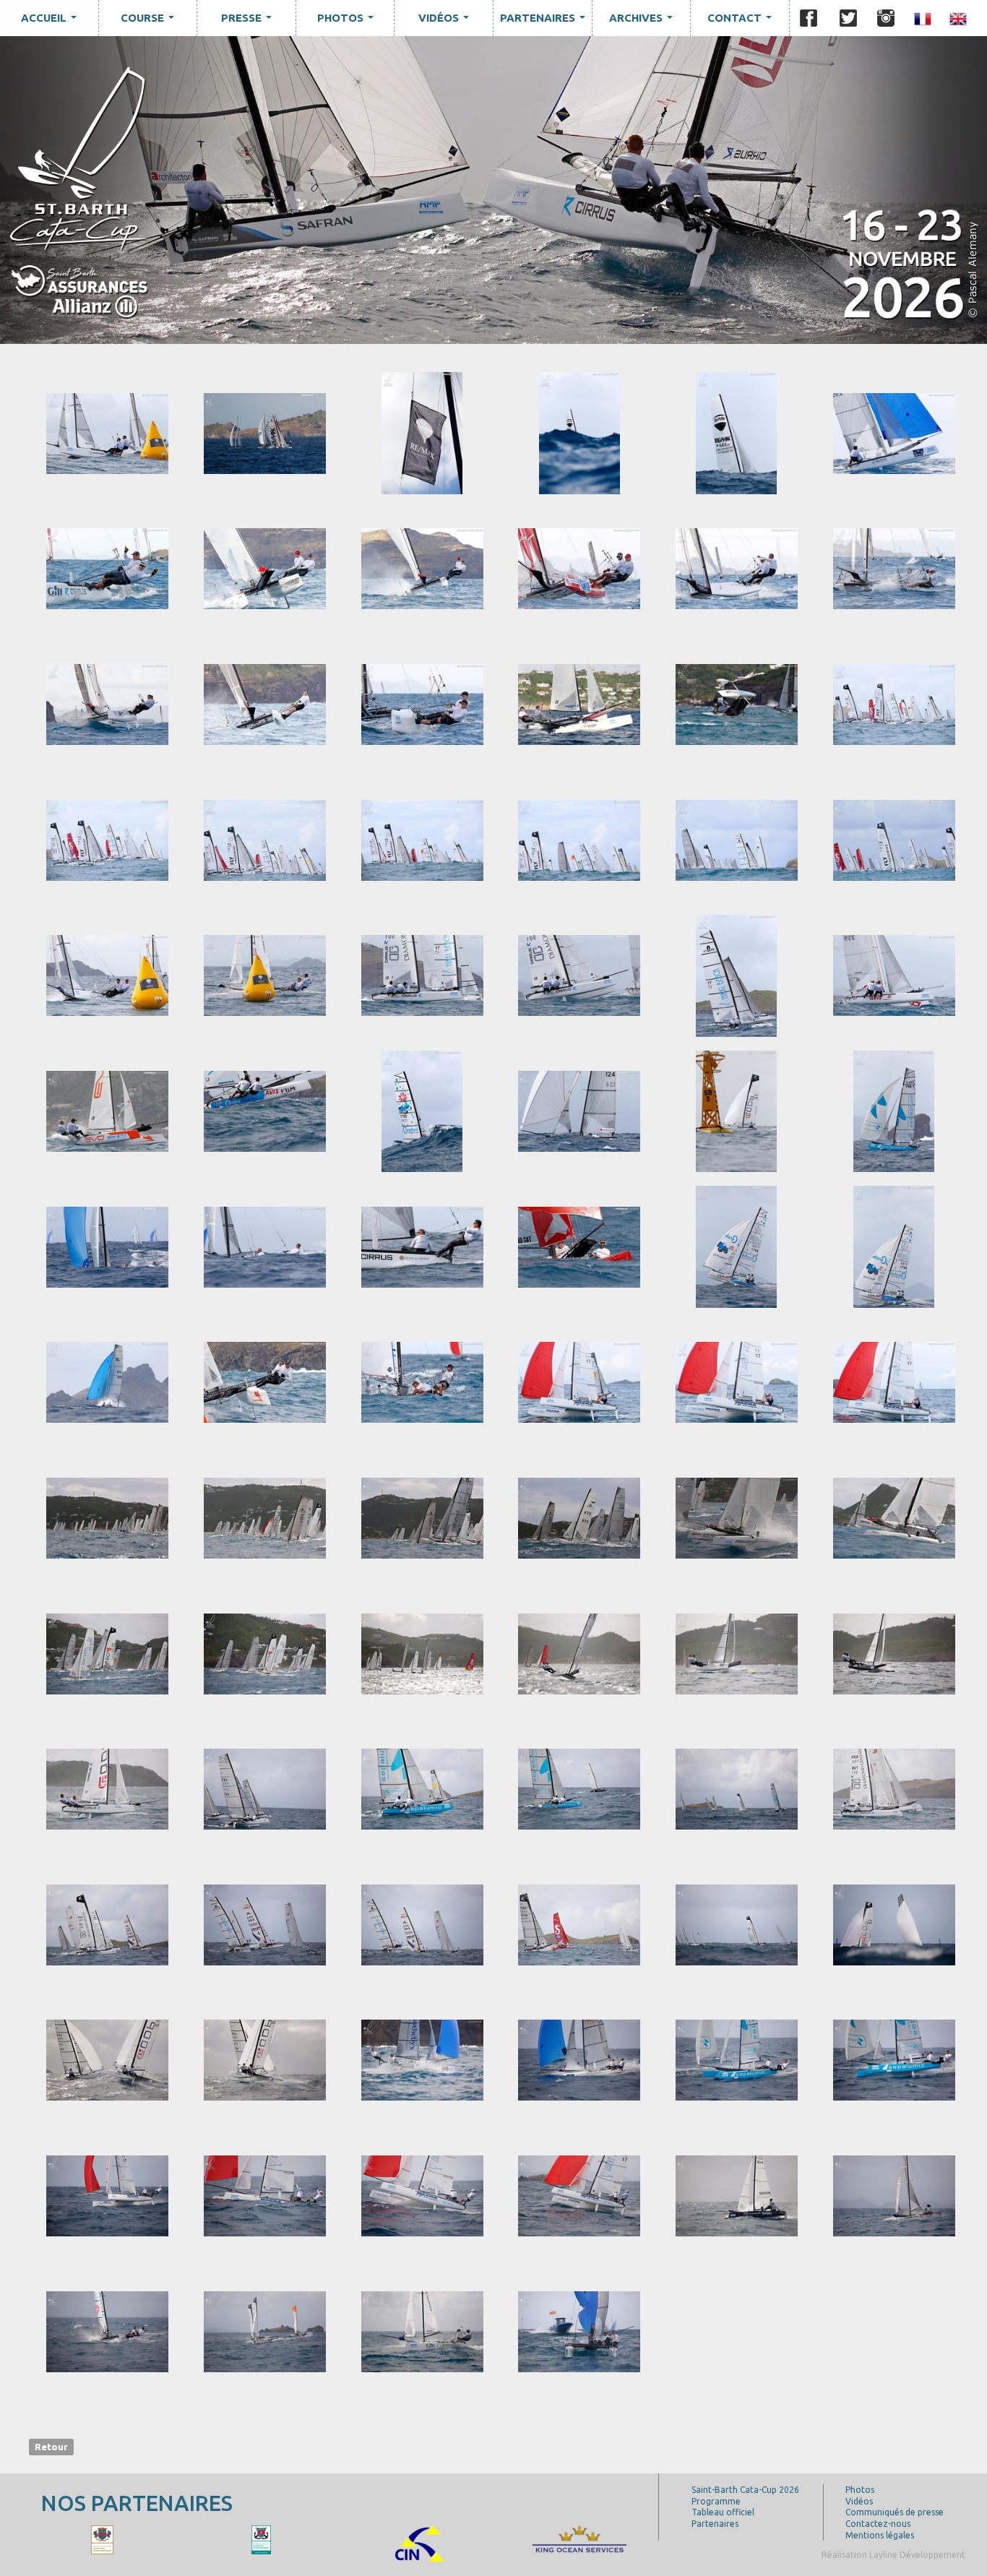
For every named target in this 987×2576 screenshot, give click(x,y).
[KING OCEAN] (90, 2539)
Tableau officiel (723, 2512)
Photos (348, 22)
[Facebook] (809, 18)
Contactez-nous (878, 2524)
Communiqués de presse (895, 2512)
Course (150, 22)
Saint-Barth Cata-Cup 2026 (745, 2490)
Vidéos (447, 22)
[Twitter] (848, 18)
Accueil (52, 22)
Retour (51, 2447)
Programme (716, 2501)
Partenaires (546, 22)
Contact (742, 22)
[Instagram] (886, 18)
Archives (644, 22)
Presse (249, 22)
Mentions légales (880, 2535)
